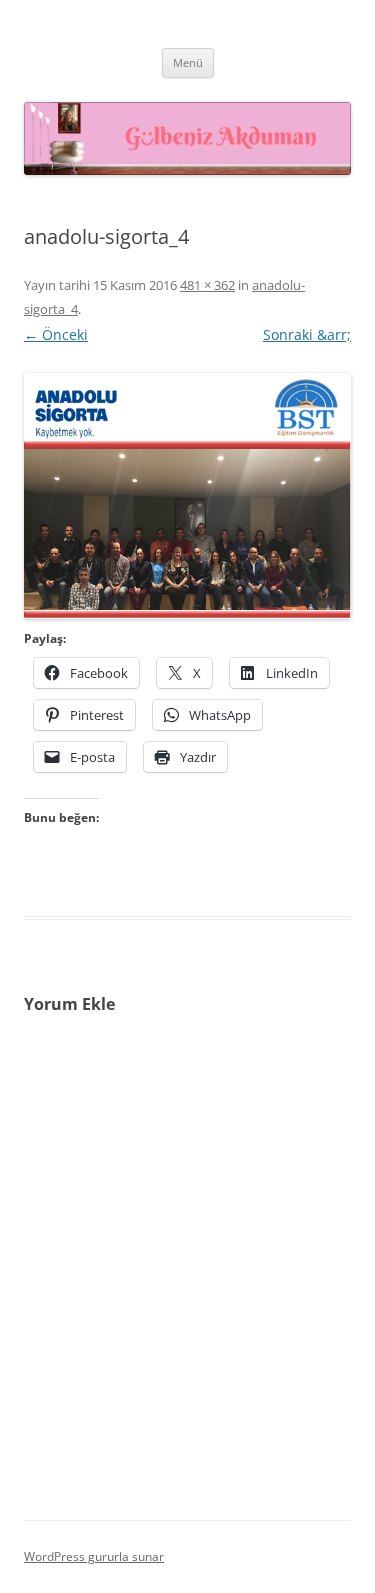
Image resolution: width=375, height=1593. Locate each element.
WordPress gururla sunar (94, 1556)
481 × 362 (207, 285)
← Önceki (56, 334)
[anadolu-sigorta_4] (187, 496)
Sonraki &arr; (307, 334)
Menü (188, 62)
